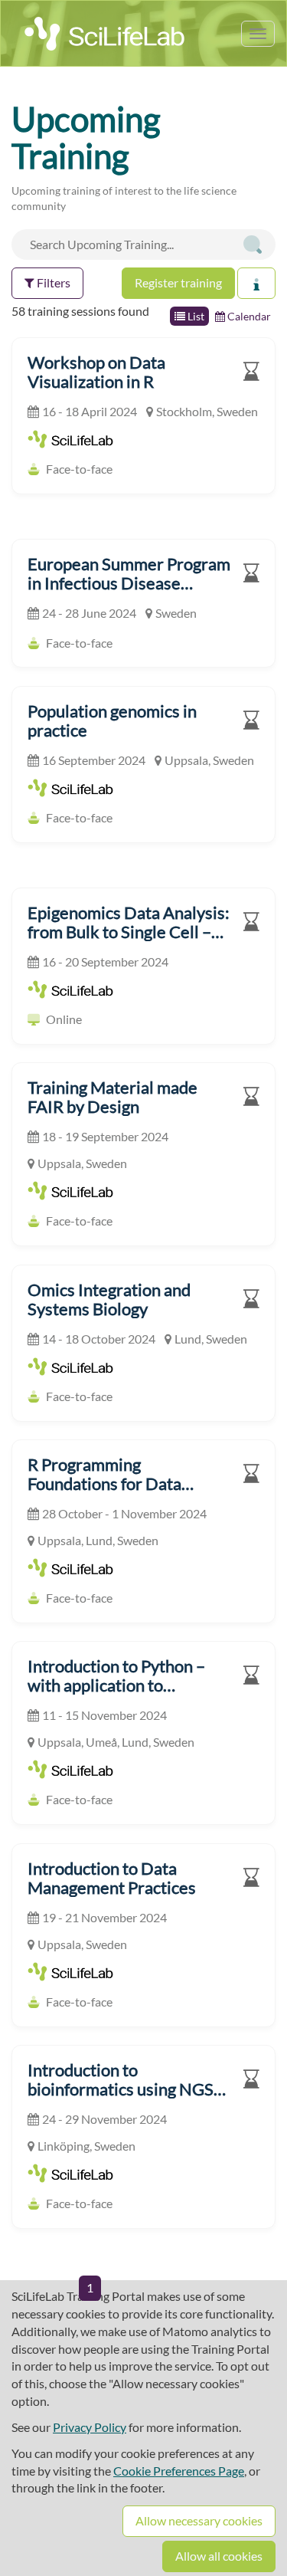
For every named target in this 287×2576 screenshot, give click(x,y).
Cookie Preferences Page (179, 2471)
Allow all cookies (219, 2556)
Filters (52, 282)
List (195, 316)
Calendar (248, 316)
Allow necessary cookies (199, 2520)
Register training (178, 282)
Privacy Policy (90, 2427)
